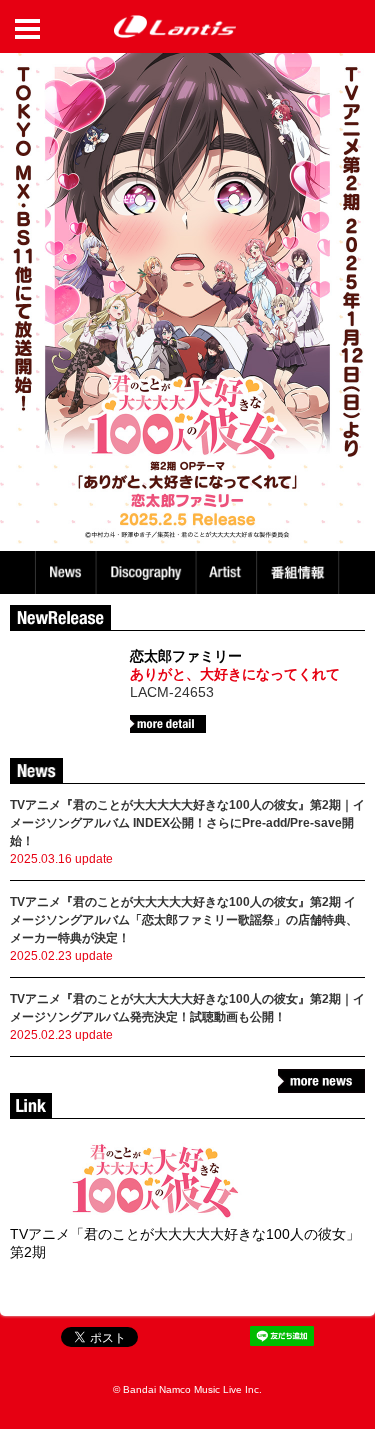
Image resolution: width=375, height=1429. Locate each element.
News (65, 572)
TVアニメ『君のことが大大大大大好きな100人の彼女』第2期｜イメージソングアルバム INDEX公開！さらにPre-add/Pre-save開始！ (187, 823)
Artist (228, 572)
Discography (148, 572)
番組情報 (300, 572)
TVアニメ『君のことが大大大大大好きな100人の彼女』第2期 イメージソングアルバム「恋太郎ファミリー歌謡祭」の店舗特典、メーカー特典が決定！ (184, 920)
